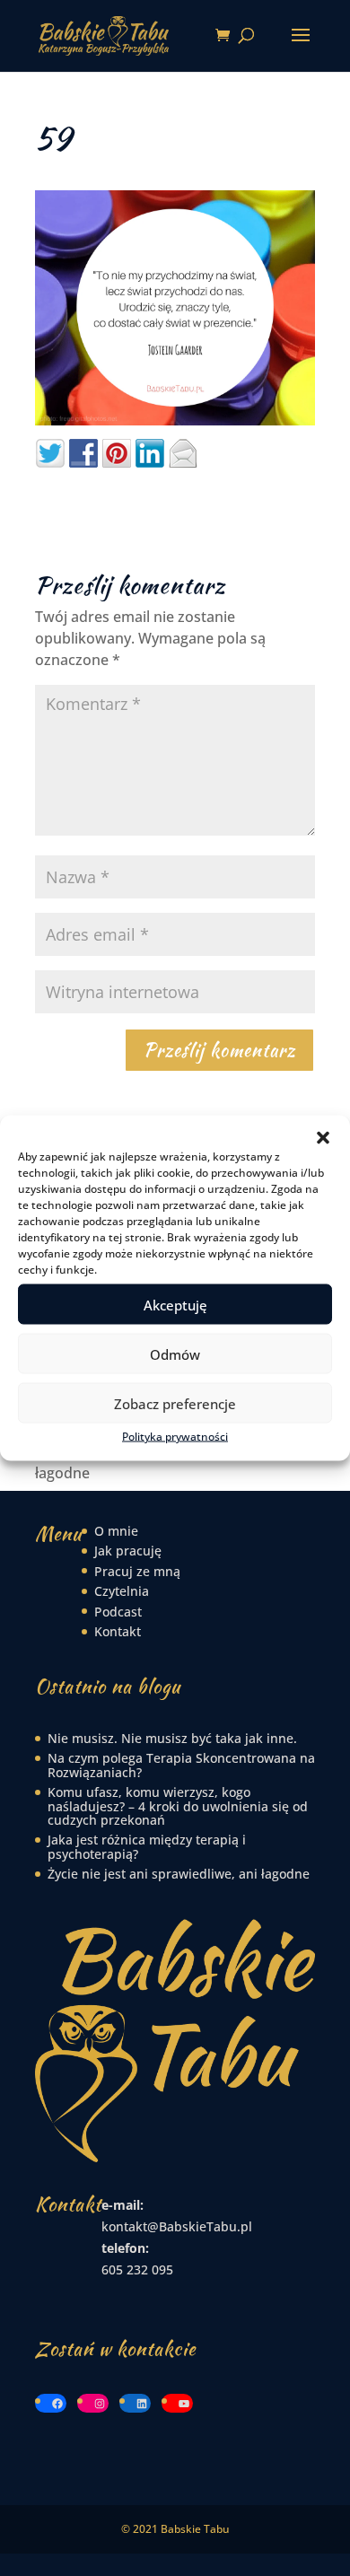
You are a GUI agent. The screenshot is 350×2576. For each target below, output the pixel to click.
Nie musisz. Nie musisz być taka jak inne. (172, 1738)
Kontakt (118, 1631)
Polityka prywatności (175, 1437)
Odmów (175, 1354)
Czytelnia (122, 1591)
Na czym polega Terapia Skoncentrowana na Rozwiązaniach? (181, 1765)
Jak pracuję (128, 1551)
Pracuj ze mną (137, 1571)
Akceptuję (175, 1304)
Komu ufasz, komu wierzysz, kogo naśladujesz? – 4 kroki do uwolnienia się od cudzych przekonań (178, 1806)
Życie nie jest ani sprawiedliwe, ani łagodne (179, 1874)
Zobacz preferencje (175, 1403)
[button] (323, 1138)
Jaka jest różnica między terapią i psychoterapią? (147, 1846)
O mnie (116, 1531)
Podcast (118, 1612)
